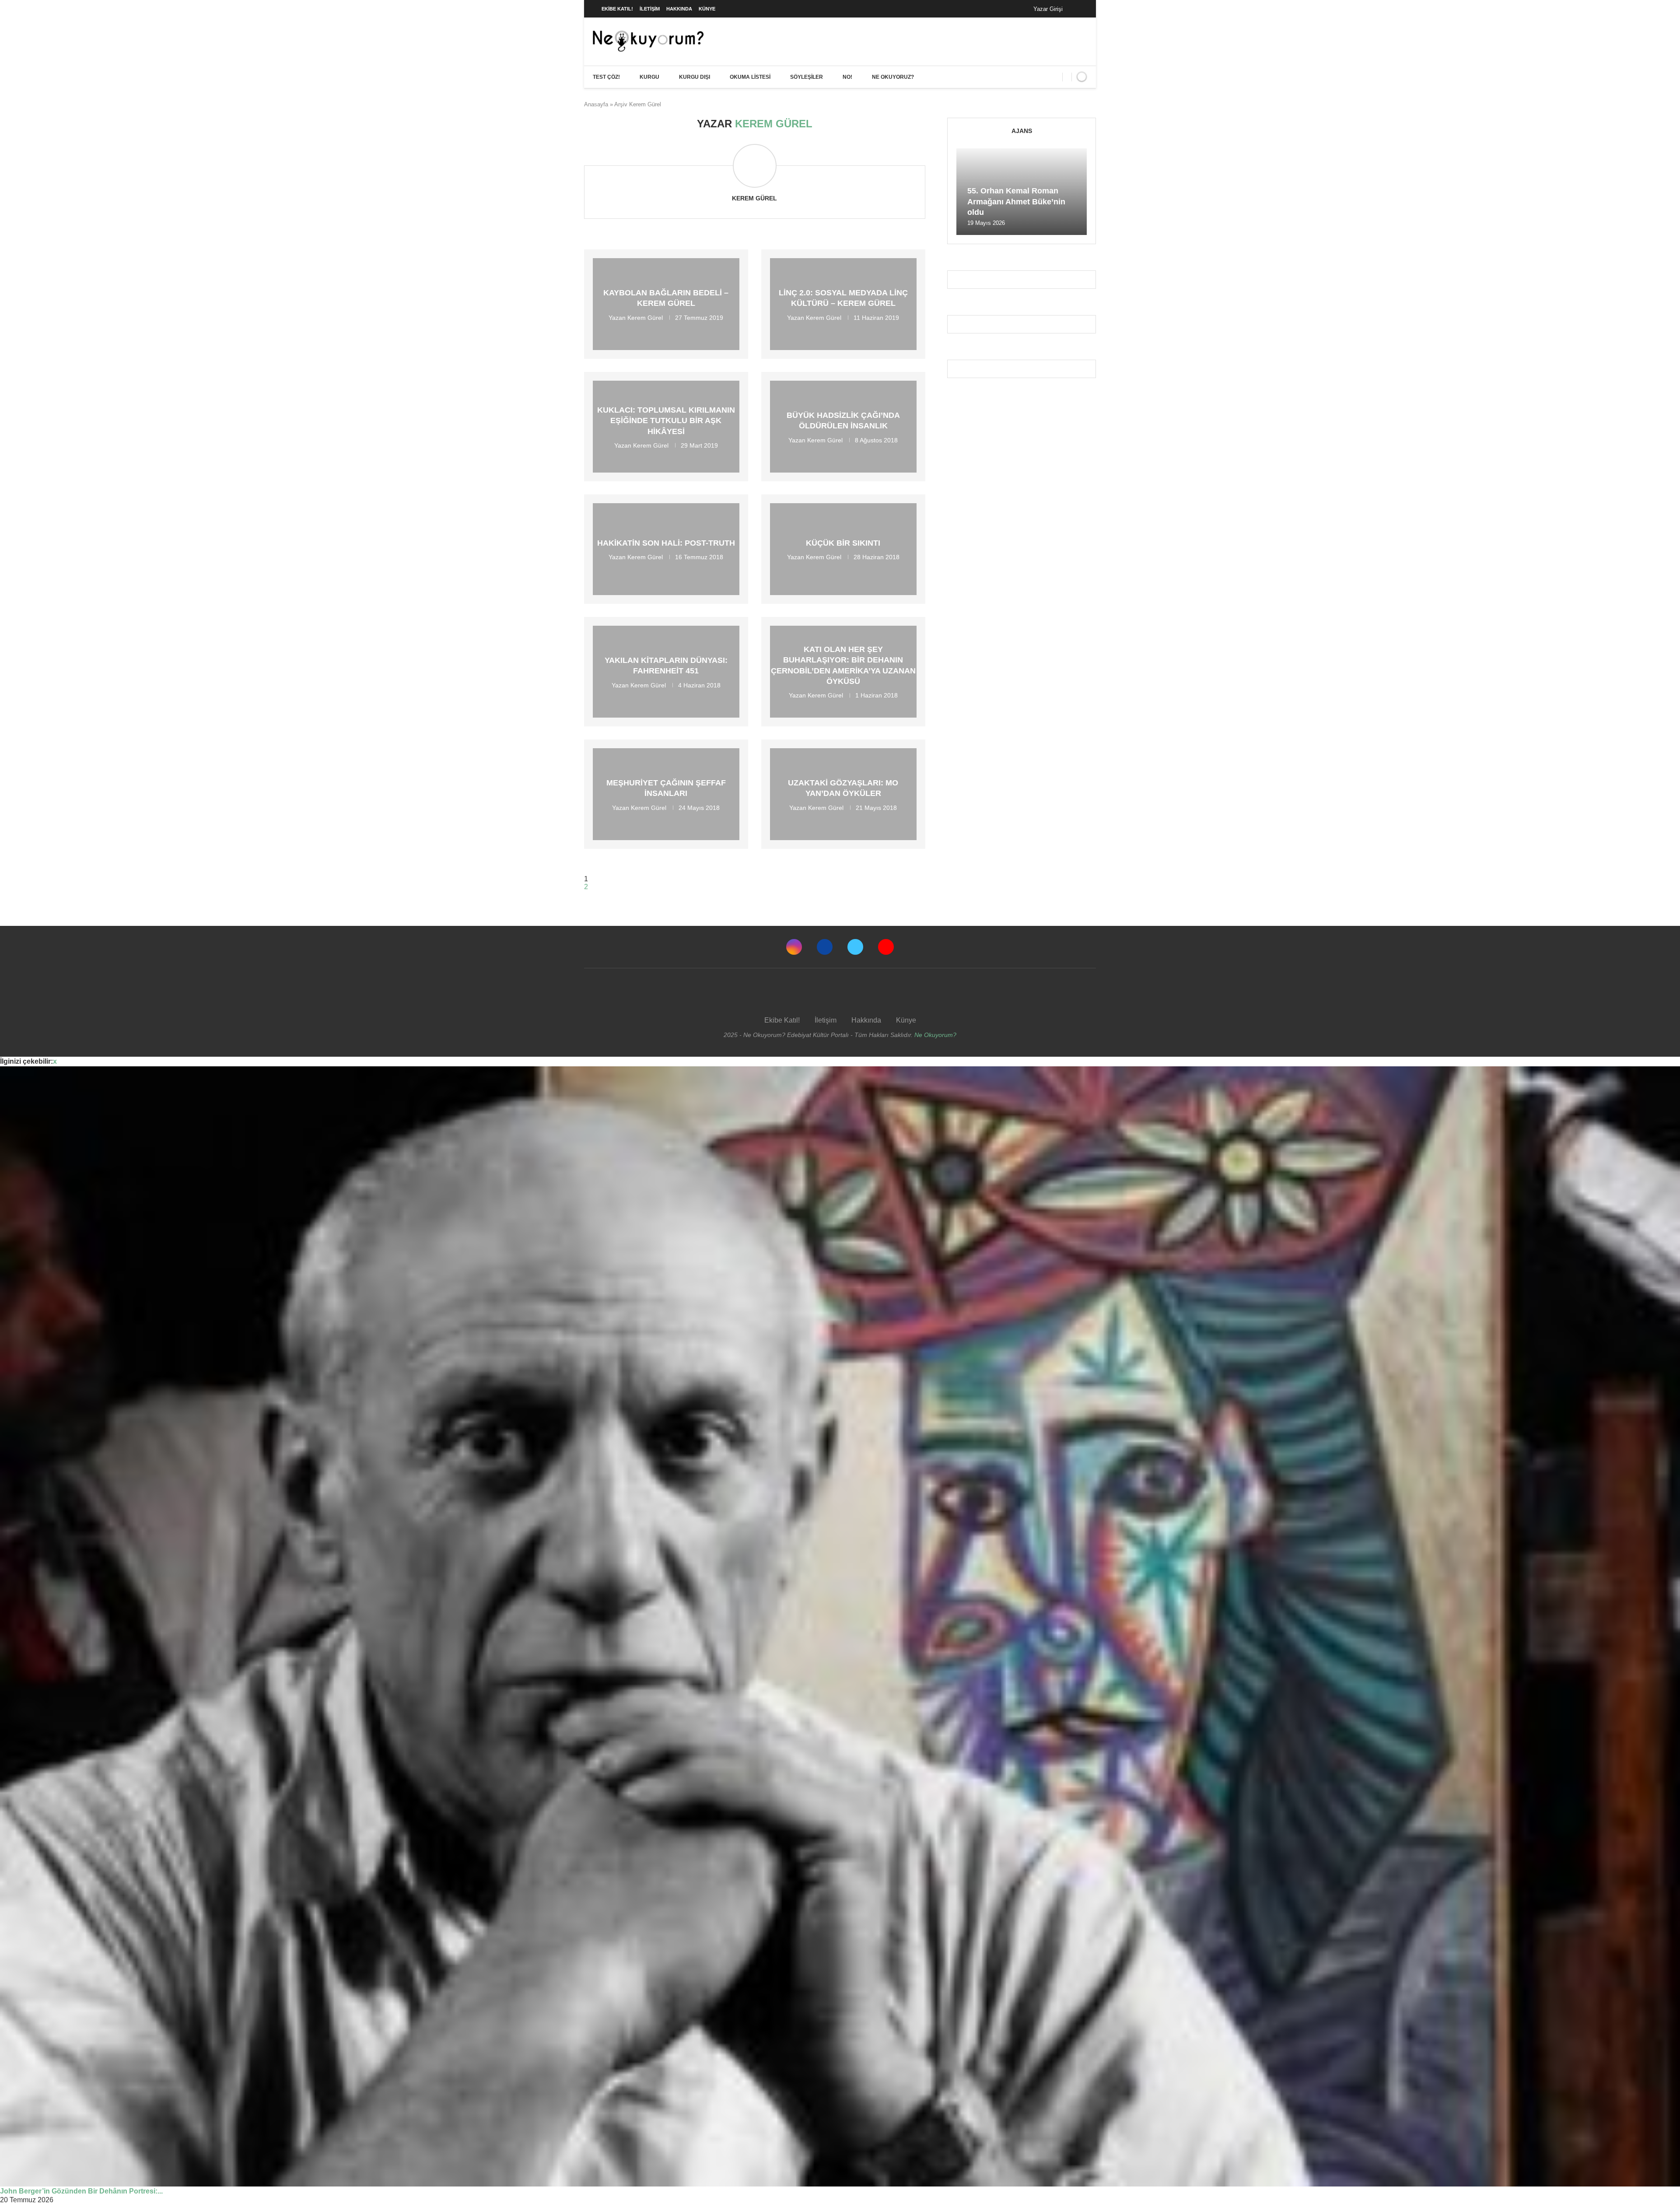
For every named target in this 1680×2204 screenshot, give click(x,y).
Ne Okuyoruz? (893, 77)
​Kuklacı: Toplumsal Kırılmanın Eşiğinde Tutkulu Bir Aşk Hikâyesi (666, 421)
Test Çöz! (606, 77)
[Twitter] (855, 947)
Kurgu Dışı (695, 77)
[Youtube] (886, 947)
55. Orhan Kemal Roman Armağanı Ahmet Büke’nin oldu (1016, 201)
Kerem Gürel (754, 198)
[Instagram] (794, 947)
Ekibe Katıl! (617, 9)
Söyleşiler (807, 77)
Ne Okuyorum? (935, 1035)
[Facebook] (1078, 9)
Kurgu (649, 77)
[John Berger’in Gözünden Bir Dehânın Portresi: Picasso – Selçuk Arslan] (840, 1626)
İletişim (650, 9)
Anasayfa (596, 104)
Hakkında (679, 9)
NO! (847, 77)
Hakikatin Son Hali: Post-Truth (666, 543)
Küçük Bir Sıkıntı (843, 543)
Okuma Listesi (750, 77)
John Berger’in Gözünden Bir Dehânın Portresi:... (81, 2191)
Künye (707, 9)
